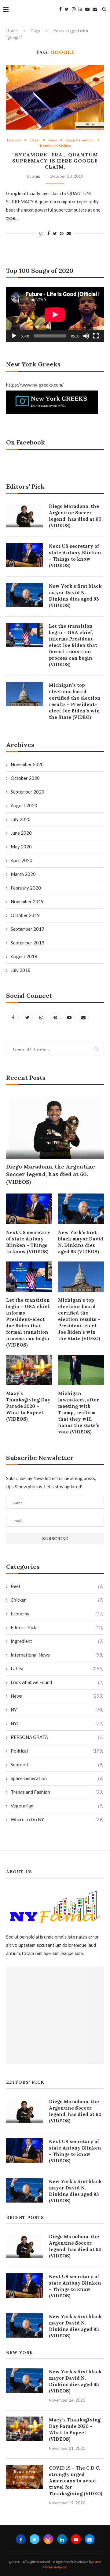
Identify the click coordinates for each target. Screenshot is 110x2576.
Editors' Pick (57, 1627)
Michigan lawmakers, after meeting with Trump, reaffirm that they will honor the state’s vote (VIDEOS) (79, 1413)
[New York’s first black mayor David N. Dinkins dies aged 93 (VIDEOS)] (81, 1209)
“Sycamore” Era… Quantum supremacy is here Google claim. (55, 161)
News (53, 140)
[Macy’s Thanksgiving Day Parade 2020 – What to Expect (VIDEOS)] (29, 1370)
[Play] (14, 336)
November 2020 (27, 764)
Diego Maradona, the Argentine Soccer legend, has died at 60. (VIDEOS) (51, 1174)
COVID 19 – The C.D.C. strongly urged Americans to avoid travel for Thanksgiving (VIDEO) (76, 2481)
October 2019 (25, 915)
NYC (57, 1723)
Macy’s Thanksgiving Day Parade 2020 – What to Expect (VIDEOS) (28, 1406)
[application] (55, 315)
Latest (35, 140)
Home (12, 31)
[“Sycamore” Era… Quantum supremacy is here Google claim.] (55, 97)
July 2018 (21, 970)
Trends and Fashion (55, 146)
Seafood (57, 1764)
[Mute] (86, 336)
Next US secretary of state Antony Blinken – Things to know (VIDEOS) (28, 1242)
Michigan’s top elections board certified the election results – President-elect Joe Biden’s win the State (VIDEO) (79, 1319)
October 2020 (25, 778)
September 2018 (28, 943)
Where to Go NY (57, 1819)
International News (57, 1655)
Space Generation (80, 140)
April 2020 (22, 860)
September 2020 (28, 792)
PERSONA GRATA (57, 1737)
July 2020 (21, 819)
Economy (14, 140)
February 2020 (26, 888)
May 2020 (21, 847)
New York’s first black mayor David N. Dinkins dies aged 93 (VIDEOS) (81, 1242)
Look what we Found (57, 1682)
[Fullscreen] (96, 336)
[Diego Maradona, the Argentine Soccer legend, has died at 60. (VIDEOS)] (55, 1127)
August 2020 (24, 805)
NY (57, 1710)
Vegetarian (57, 1806)
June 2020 (21, 833)
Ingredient (57, 1641)
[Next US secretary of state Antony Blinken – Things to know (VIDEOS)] (29, 1209)
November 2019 (27, 901)
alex (36, 176)
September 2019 (28, 929)
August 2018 (24, 956)
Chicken (57, 1600)
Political (57, 1751)
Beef (57, 1586)
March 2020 (23, 874)
